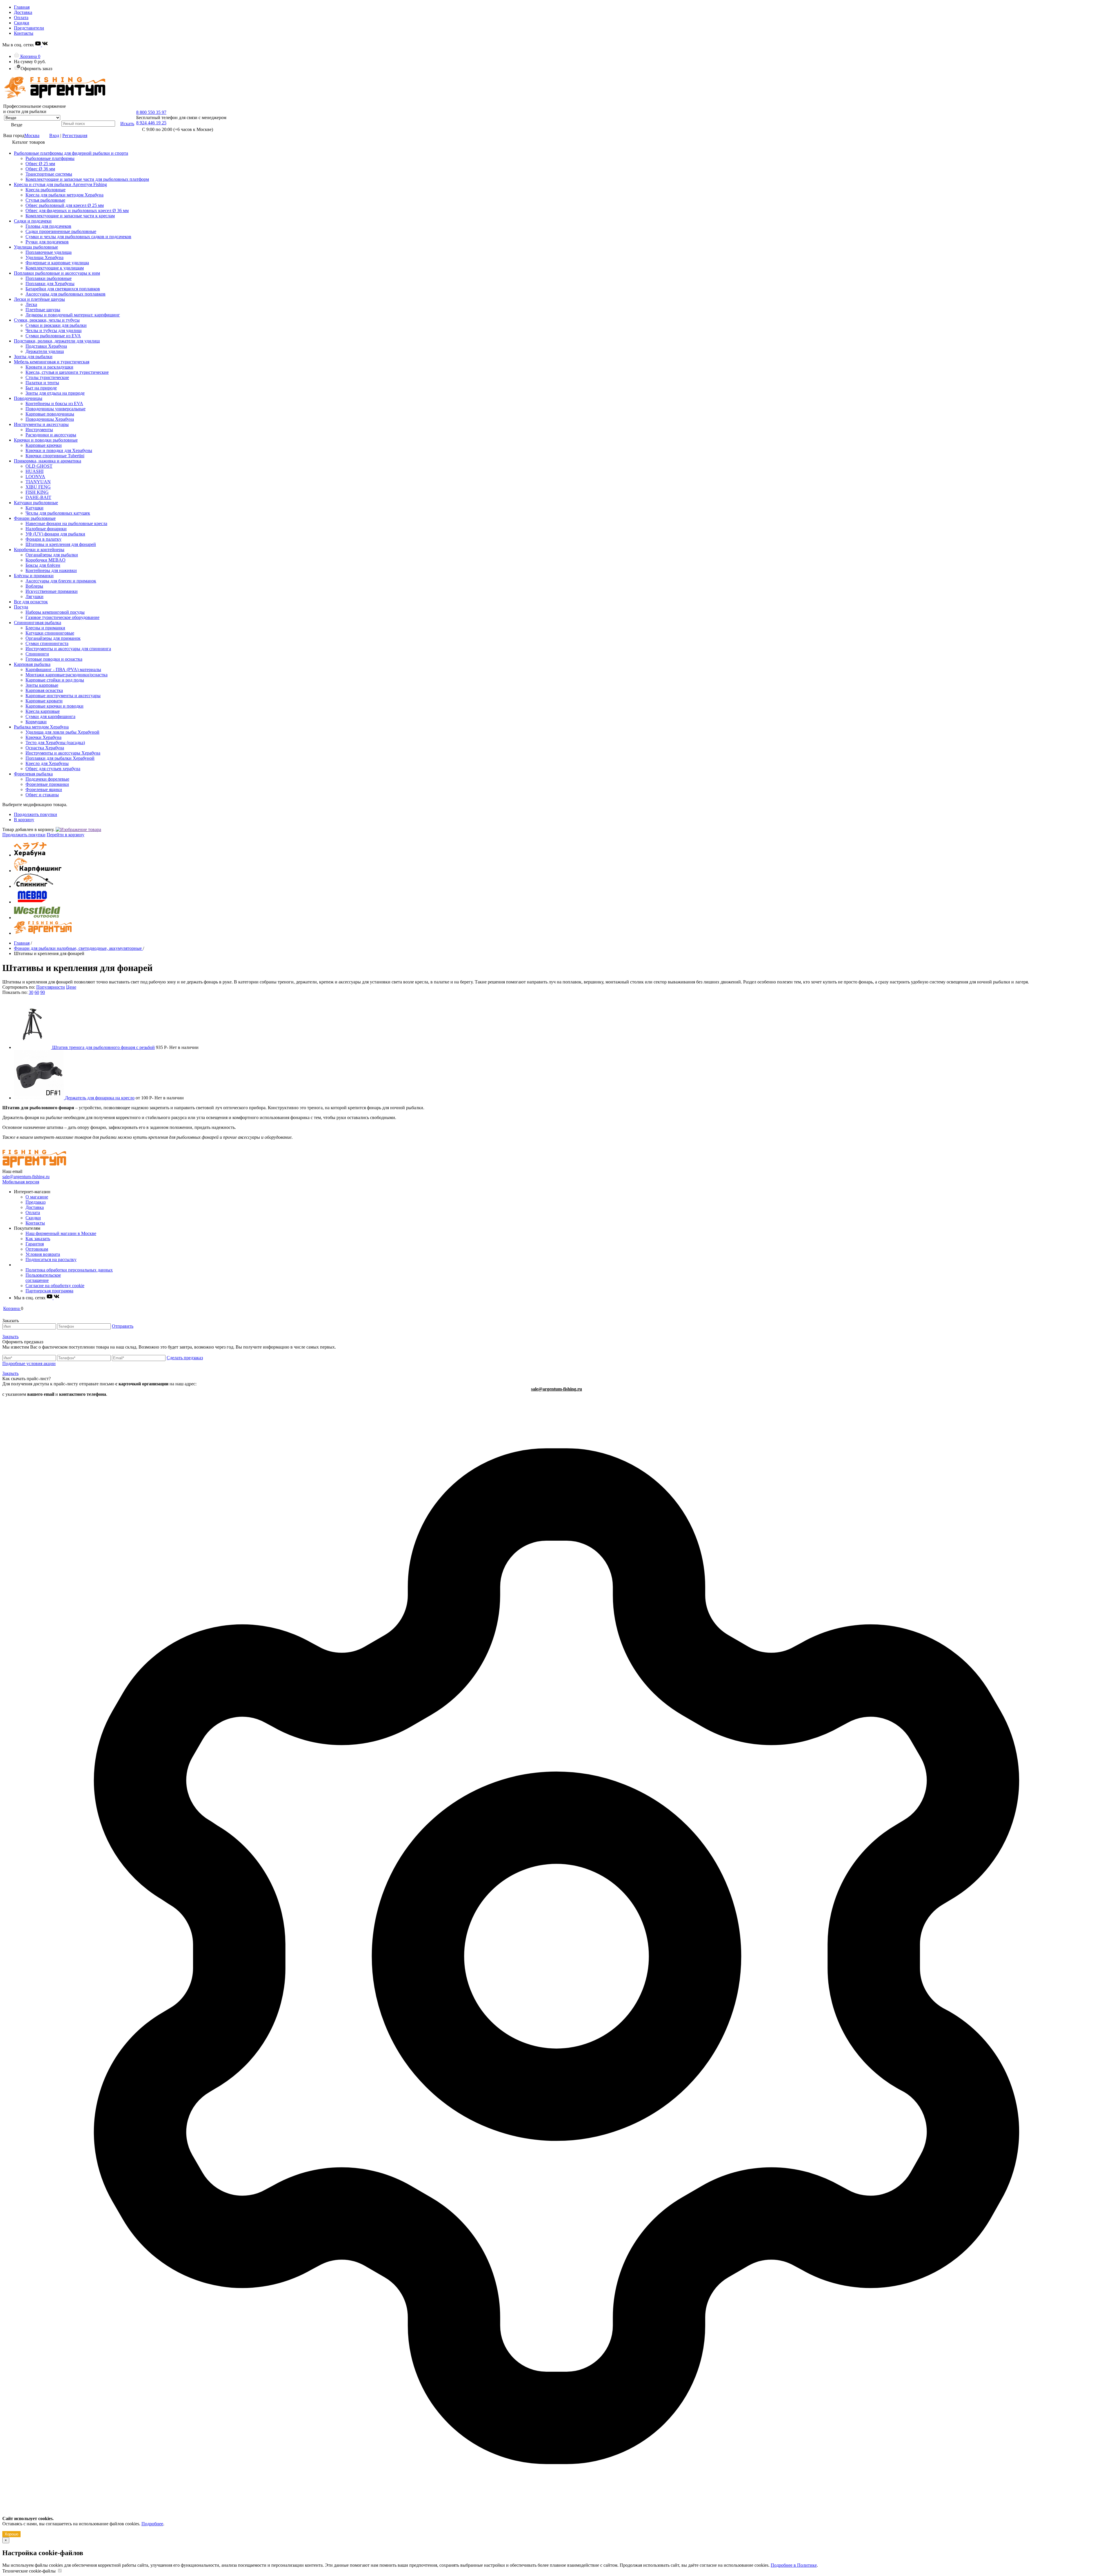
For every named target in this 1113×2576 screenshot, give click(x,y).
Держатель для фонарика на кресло (100, 1098)
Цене (71, 987)
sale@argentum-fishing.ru (26, 1177)
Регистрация (75, 135)
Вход (54, 135)
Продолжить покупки (36, 814)
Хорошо (11, 2534)
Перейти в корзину (66, 835)
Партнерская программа (49, 1291)
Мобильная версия (21, 1182)
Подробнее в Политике (794, 2565)
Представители (29, 28)
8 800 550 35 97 (151, 112)
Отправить (123, 1326)
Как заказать (38, 1239)
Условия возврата (43, 1254)
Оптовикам (37, 1249)
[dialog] (556, 1967)
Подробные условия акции (29, 1363)
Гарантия (35, 1244)
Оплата (21, 18)
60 (37, 992)
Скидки (22, 23)
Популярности (51, 987)
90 (43, 992)
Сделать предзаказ (185, 1358)
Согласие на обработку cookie (55, 1286)
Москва (32, 135)
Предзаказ (36, 1202)
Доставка (23, 12)
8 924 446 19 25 (151, 123)
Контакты (24, 33)
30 (31, 992)
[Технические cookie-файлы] (60, 2571)
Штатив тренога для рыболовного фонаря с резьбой (103, 1047)
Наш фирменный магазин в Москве (61, 1233)
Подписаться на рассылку (51, 1259)
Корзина (30, 56)
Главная (22, 7)
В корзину (24, 820)
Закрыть (10, 1337)
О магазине (37, 1197)
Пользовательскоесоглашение (43, 1278)
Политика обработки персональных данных (69, 1270)
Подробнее (152, 2524)
